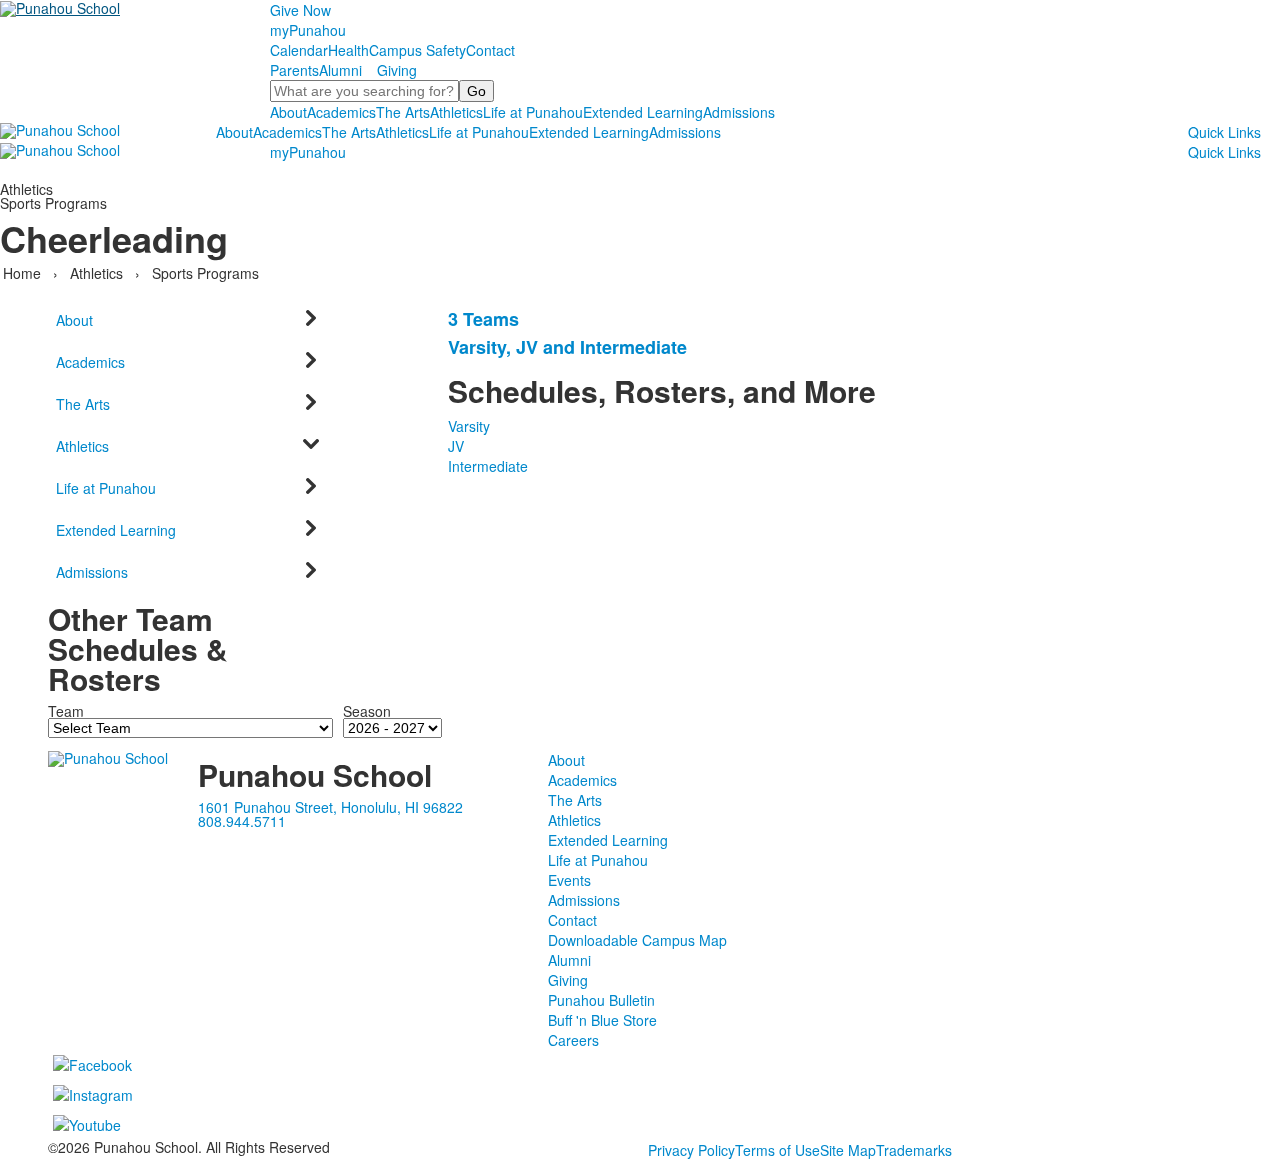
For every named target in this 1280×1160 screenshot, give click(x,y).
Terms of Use (777, 1150)
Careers (573, 1040)
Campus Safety (417, 50)
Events (569, 880)
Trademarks (914, 1150)
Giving (397, 70)
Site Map (848, 1150)
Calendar (299, 50)
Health (348, 50)
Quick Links (1224, 132)
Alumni (340, 70)
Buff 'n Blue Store (602, 1020)
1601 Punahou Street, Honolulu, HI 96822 (330, 807)
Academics (341, 112)
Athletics (456, 112)
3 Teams (483, 319)
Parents (294, 70)
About (288, 112)
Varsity (469, 426)
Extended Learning (643, 112)
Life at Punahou (533, 112)
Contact (490, 50)
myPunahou (308, 30)
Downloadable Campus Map (637, 940)
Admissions (739, 112)
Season (367, 711)
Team (66, 711)
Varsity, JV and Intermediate (567, 347)
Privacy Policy (691, 1150)
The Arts (403, 112)
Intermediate (488, 466)
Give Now (300, 10)
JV (456, 446)
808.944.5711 (242, 821)
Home (24, 273)
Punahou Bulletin (601, 1000)
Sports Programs (205, 273)
